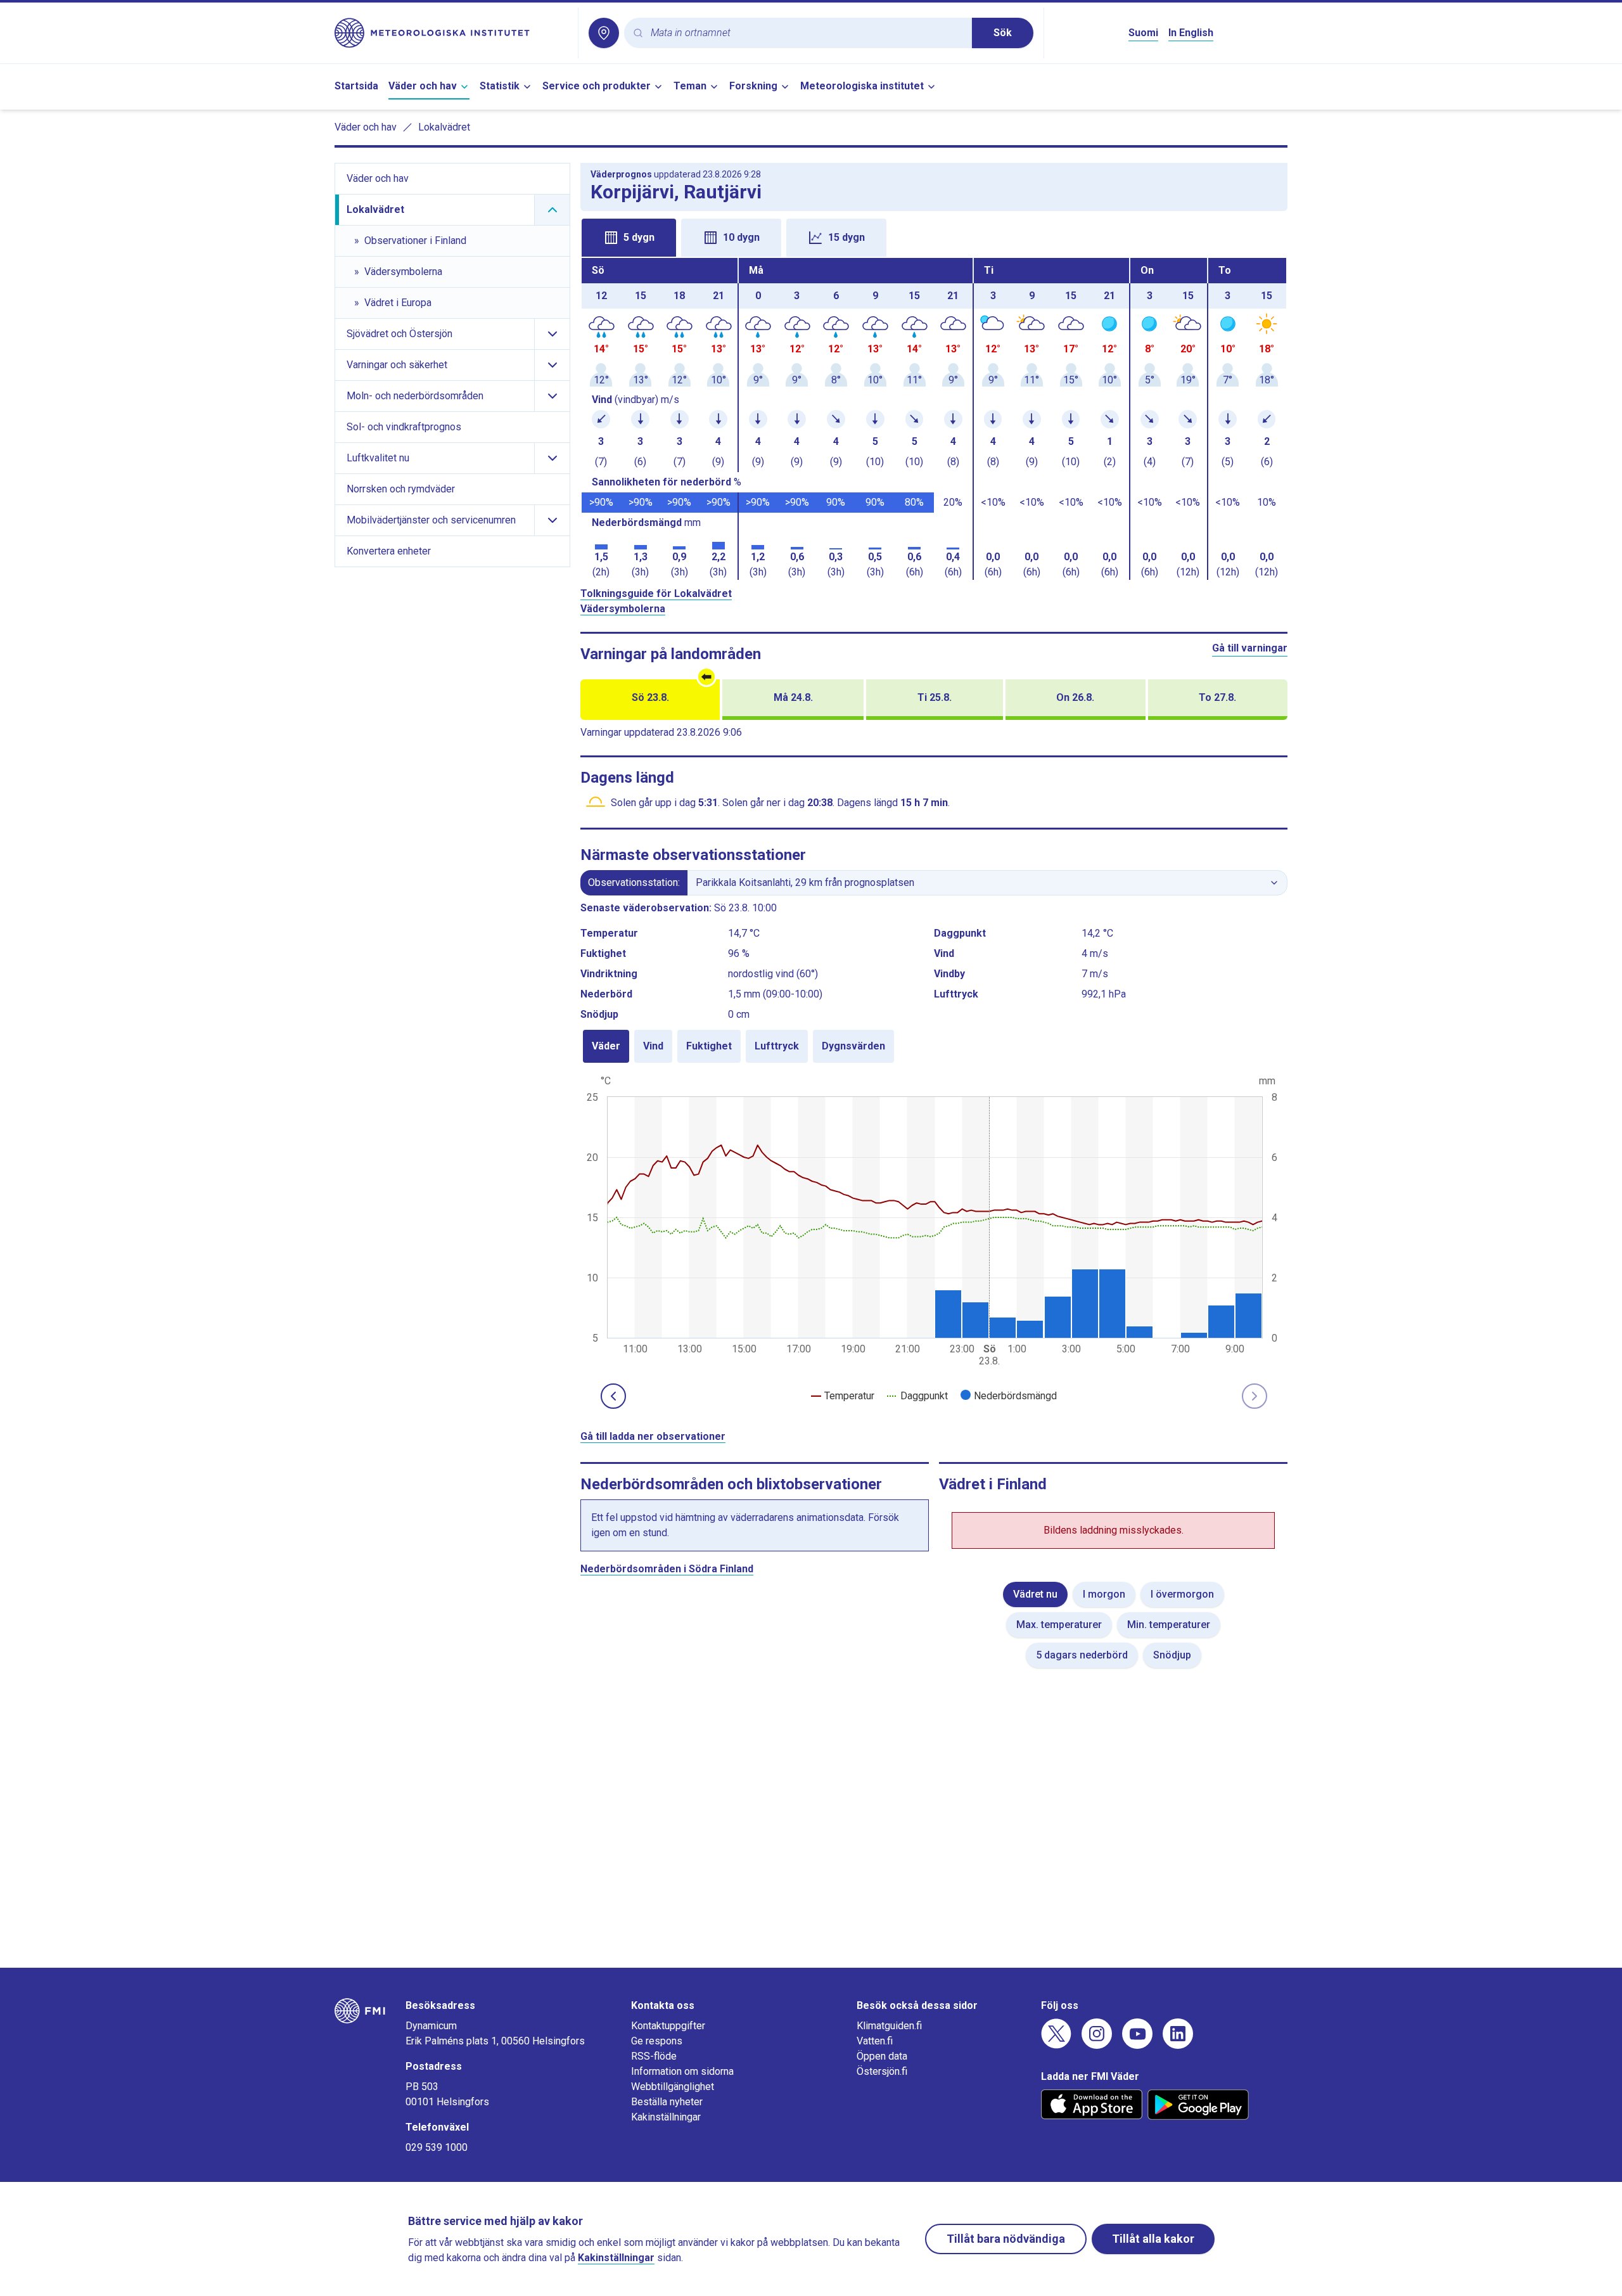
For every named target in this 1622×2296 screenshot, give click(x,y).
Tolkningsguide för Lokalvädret (656, 593)
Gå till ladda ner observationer (653, 1436)
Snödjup (1172, 1655)
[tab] (629, 238)
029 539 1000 (437, 2147)
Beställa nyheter (667, 2102)
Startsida (356, 86)
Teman (690, 86)
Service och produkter (597, 86)
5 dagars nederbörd (1082, 1655)
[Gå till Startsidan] (451, 33)
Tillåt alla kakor (1153, 2239)
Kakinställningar (666, 2117)
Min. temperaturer (1169, 1625)
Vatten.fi (875, 2041)
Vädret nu (1035, 1594)
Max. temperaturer (1059, 1625)
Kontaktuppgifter (668, 2026)
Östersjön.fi (882, 2071)
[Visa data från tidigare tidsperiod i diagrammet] (613, 1396)
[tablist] (934, 236)
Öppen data (882, 2056)
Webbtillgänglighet (673, 2087)
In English (1191, 33)
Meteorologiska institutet (862, 86)
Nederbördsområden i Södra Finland (667, 1569)
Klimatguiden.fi (889, 2026)
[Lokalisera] (604, 33)
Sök (1003, 33)
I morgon (1104, 1594)
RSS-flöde (654, 2056)
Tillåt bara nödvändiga (1006, 2239)
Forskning (753, 86)
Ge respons (657, 2041)
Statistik (500, 86)
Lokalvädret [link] (444, 127)
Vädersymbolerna (623, 609)
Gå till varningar (1250, 648)
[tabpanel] (934, 419)
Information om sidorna (682, 2071)
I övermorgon (1182, 1594)
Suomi (1143, 33)
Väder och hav (423, 86)
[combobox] (806, 33)
